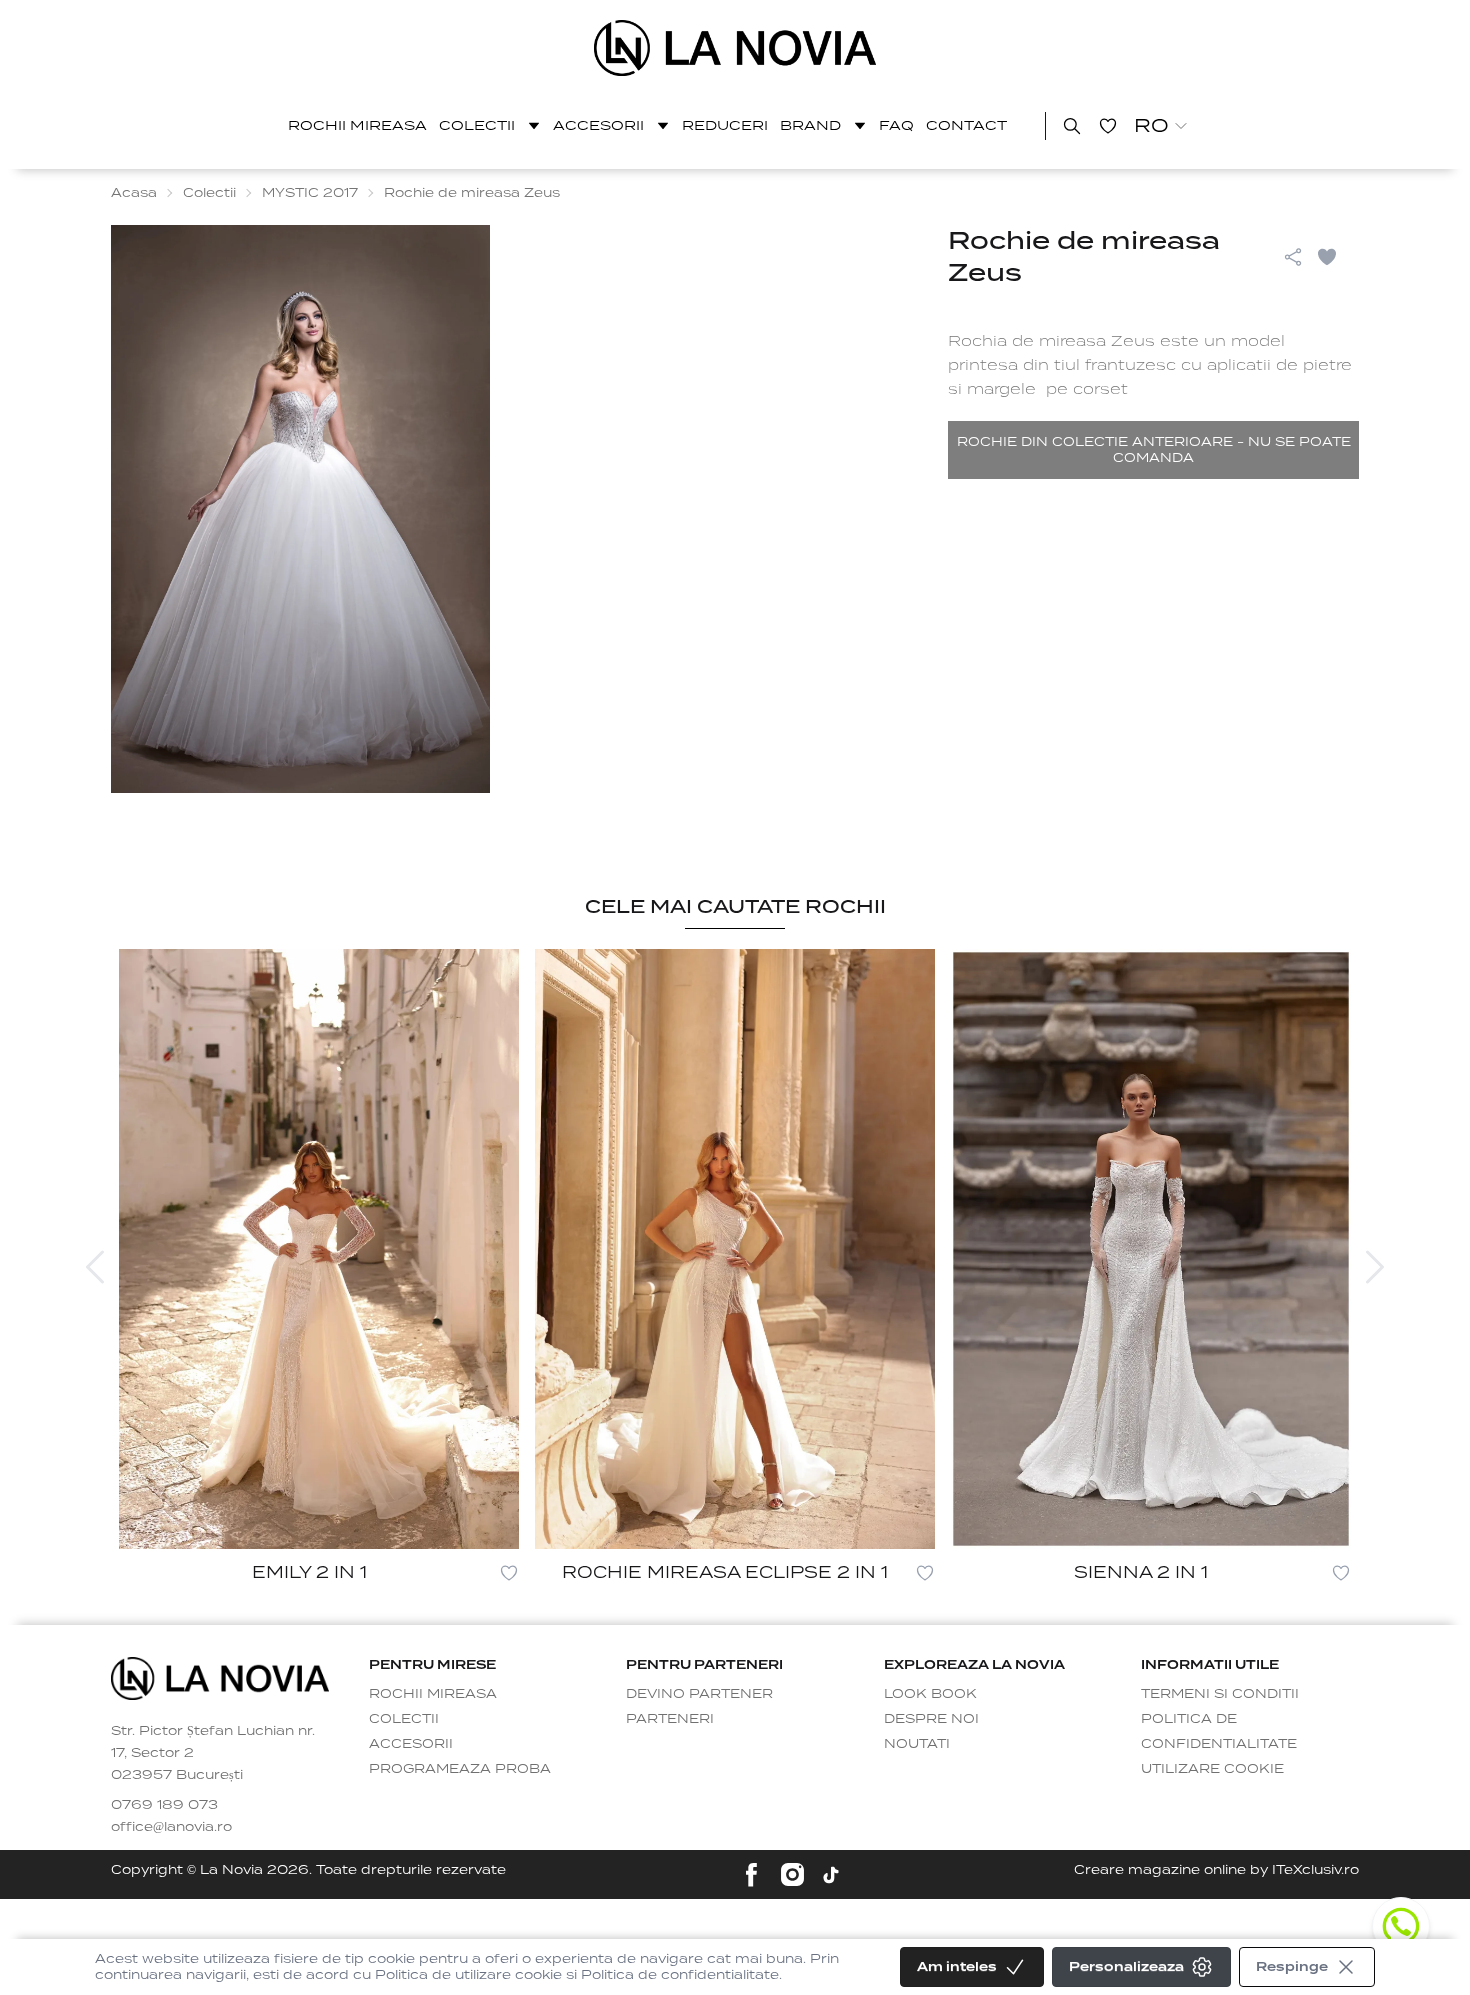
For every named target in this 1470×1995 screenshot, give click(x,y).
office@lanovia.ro (171, 1826)
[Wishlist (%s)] (1108, 126)
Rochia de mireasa (1027, 341)
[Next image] (1375, 1267)
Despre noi (931, 1718)
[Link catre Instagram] (792, 1874)
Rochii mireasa (357, 125)
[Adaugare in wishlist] (509, 1573)
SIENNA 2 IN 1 (1141, 1572)
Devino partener (699, 1693)
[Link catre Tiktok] (831, 1875)
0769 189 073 (164, 1804)
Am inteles (957, 1966)
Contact (966, 125)
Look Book (930, 1693)
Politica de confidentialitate (1219, 1731)
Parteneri (670, 1718)
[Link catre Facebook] (751, 1874)
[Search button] (1072, 126)
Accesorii (598, 125)
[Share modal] (1293, 257)
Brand (810, 125)
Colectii (477, 125)
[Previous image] (95, 1267)
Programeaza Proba (460, 1768)
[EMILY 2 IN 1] (319, 1249)
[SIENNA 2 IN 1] (1151, 1249)
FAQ (896, 125)
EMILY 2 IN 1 (309, 1572)
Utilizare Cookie (1212, 1768)
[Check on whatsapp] (1401, 1926)
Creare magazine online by (1216, 1869)
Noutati (917, 1743)
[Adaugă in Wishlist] (1337, 257)
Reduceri (725, 125)
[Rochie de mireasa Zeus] (735, 48)
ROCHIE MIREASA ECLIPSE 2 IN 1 (725, 1572)
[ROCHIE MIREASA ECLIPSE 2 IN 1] (735, 1249)
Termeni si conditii (1220, 1693)
